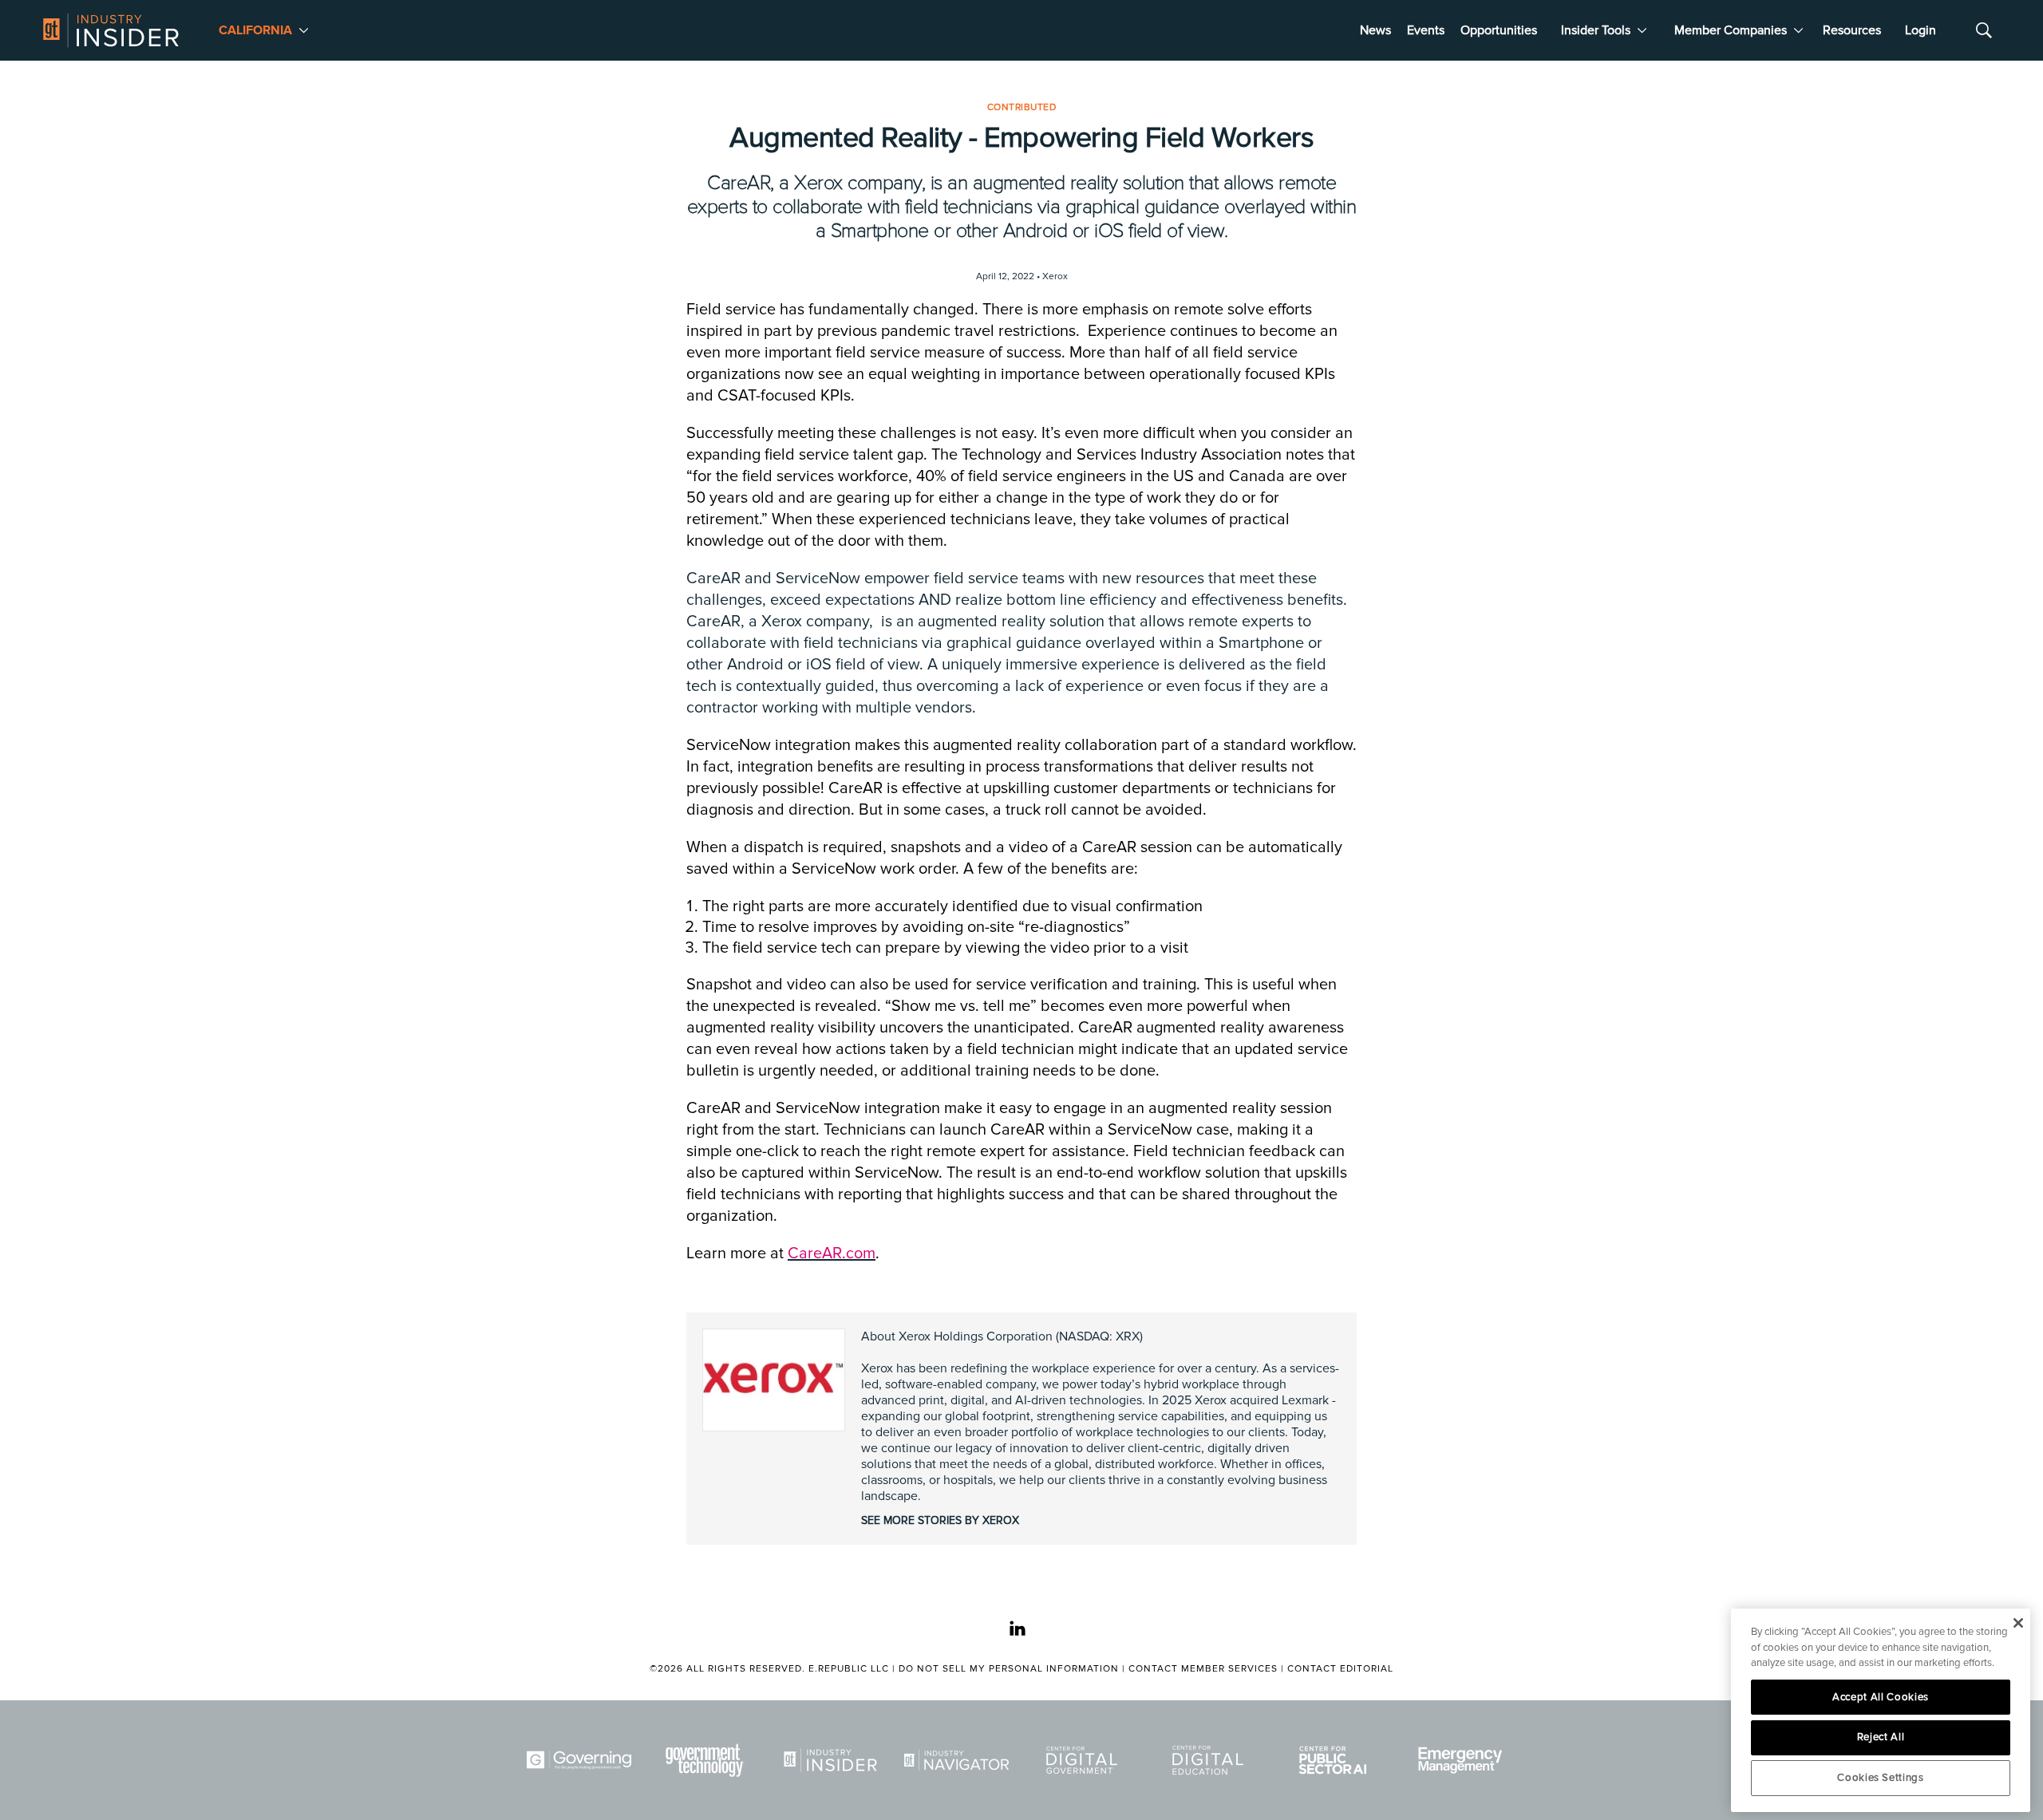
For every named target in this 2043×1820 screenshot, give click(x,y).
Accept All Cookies (1881, 1697)
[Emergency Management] (1462, 1760)
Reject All (1881, 1737)
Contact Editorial (1340, 1669)
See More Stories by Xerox (940, 1520)
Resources (1852, 30)
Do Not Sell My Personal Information (1009, 1669)
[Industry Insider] (833, 1760)
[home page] (111, 30)
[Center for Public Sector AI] (1336, 1760)
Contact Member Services (1203, 1669)
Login (1920, 30)
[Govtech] (708, 1760)
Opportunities (1499, 30)
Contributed (1022, 107)
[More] (304, 30)
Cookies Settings (1881, 1778)
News (1375, 30)
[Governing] (582, 1760)
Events (1426, 30)
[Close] (2018, 1623)
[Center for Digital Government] (1085, 1760)
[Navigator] (959, 1760)
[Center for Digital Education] (1211, 1760)
